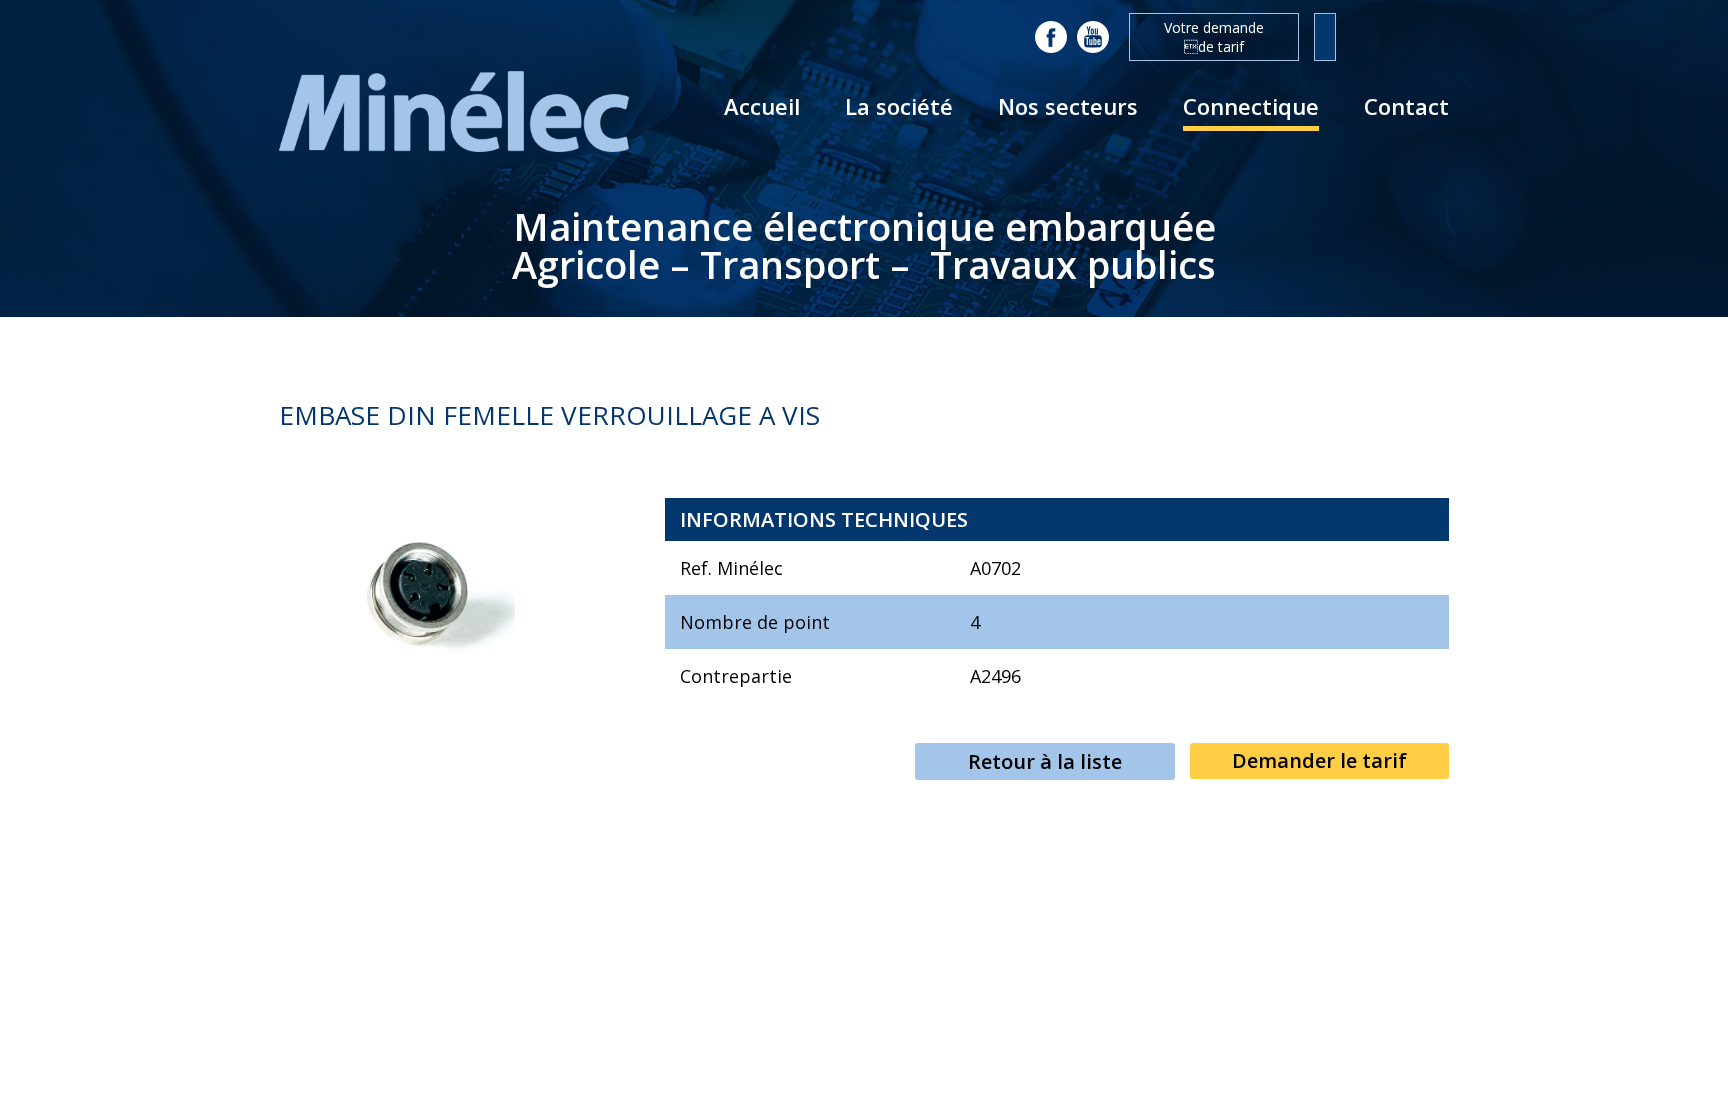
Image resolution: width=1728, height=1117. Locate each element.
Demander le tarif (1319, 760)
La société (899, 106)
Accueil (762, 106)
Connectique (1251, 106)
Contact (1406, 106)
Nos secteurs (1068, 106)
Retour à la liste (1045, 761)
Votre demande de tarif (1214, 37)
